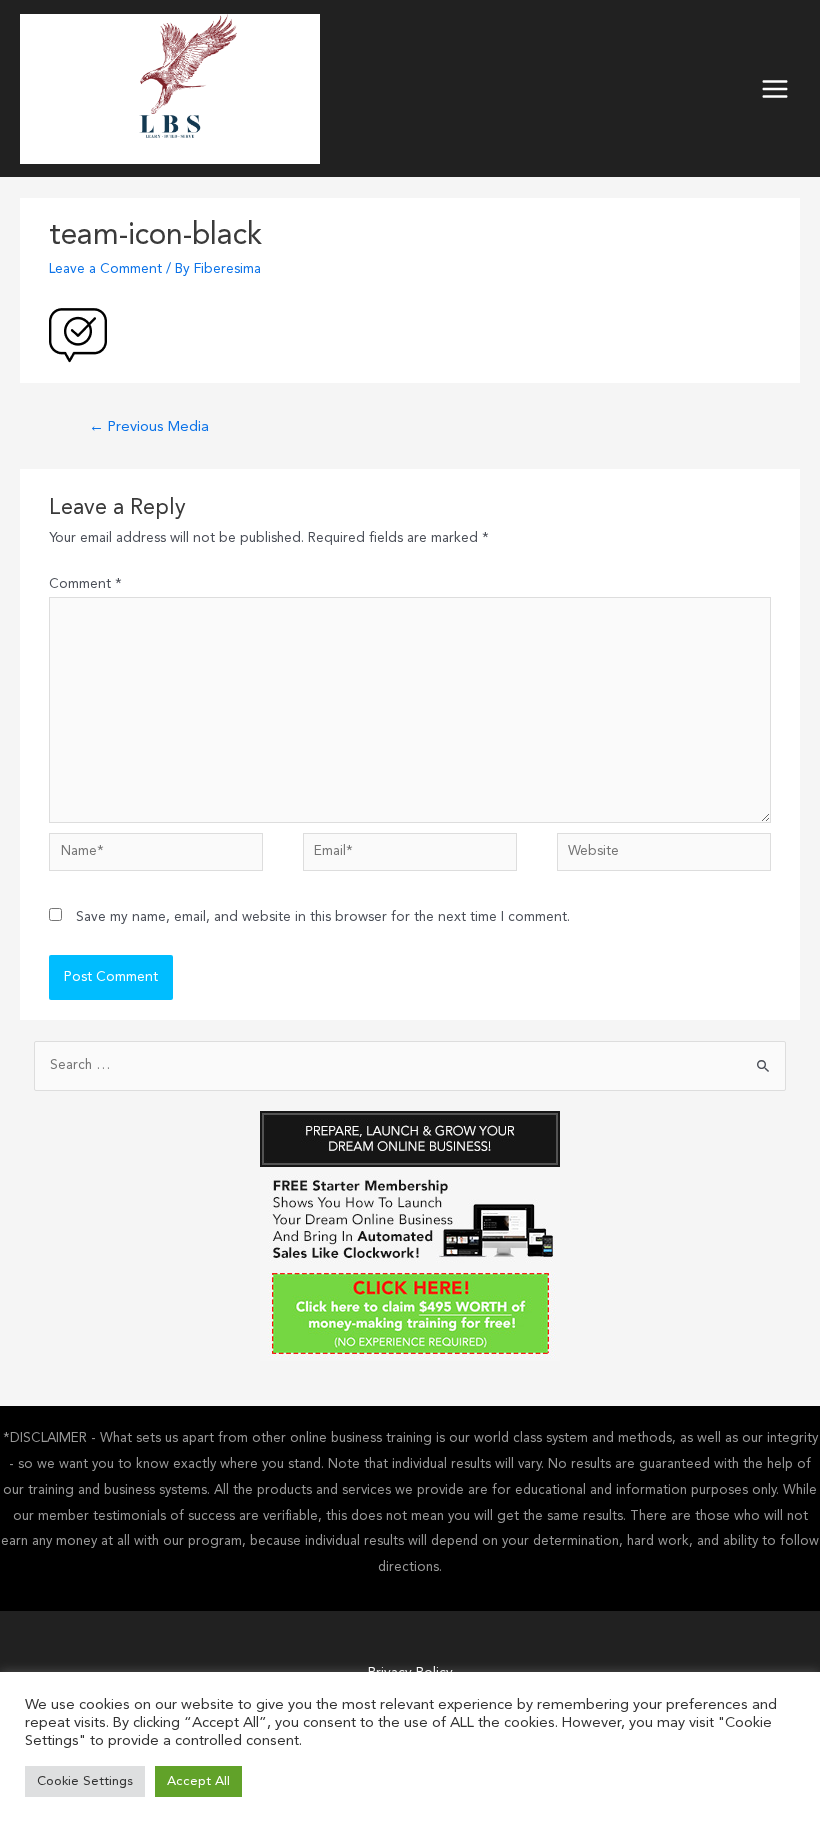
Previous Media (149, 427)
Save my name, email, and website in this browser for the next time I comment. (323, 917)
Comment (85, 584)
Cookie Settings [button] (85, 1781)
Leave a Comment (105, 269)
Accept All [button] (198, 1781)
